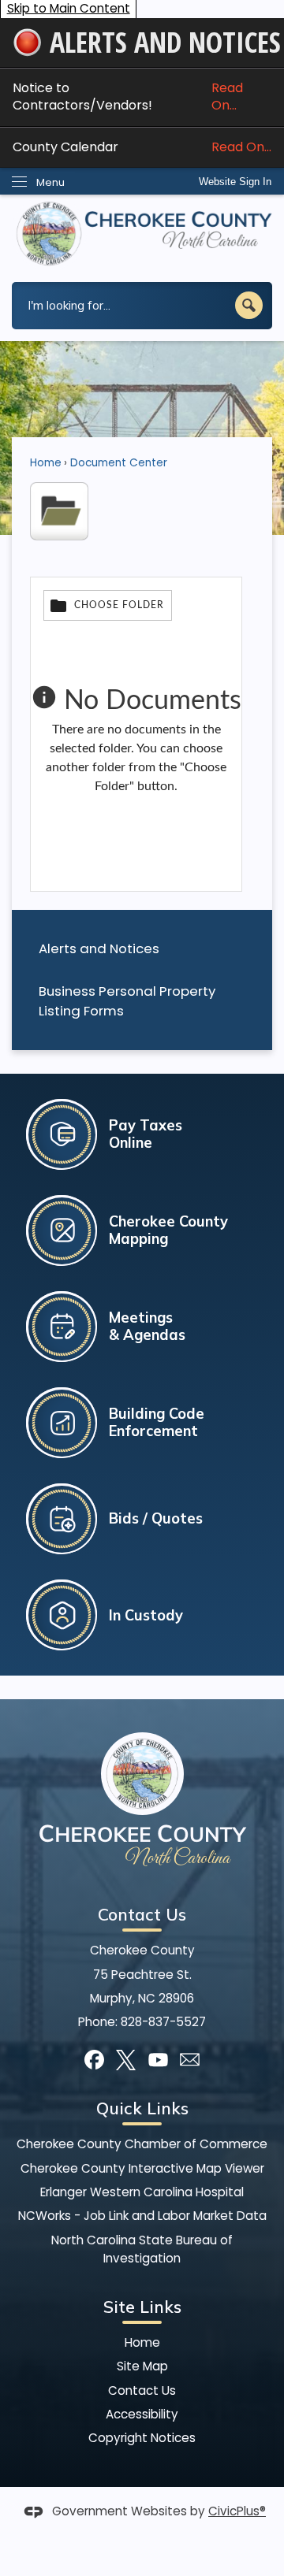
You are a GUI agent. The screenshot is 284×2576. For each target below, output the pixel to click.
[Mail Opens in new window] (190, 2060)
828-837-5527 (163, 2022)
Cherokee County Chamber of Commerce (142, 2144)
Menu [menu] (50, 182)
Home (46, 463)
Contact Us (142, 2390)
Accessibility (142, 2414)
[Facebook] (94, 2060)
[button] (249, 305)
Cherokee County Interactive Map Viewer (142, 2168)
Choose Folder (119, 605)
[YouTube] (158, 2060)
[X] (126, 2060)
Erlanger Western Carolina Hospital (142, 2192)
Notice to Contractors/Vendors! (128, 97)
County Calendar (142, 147)
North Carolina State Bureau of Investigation (142, 2249)
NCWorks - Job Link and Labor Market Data (142, 2216)
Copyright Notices (142, 2438)
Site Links (142, 2307)
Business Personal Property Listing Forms (127, 1001)
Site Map (142, 2366)
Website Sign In (235, 182)
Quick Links (142, 2108)
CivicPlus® (237, 2511)
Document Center (119, 463)
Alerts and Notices (99, 948)
